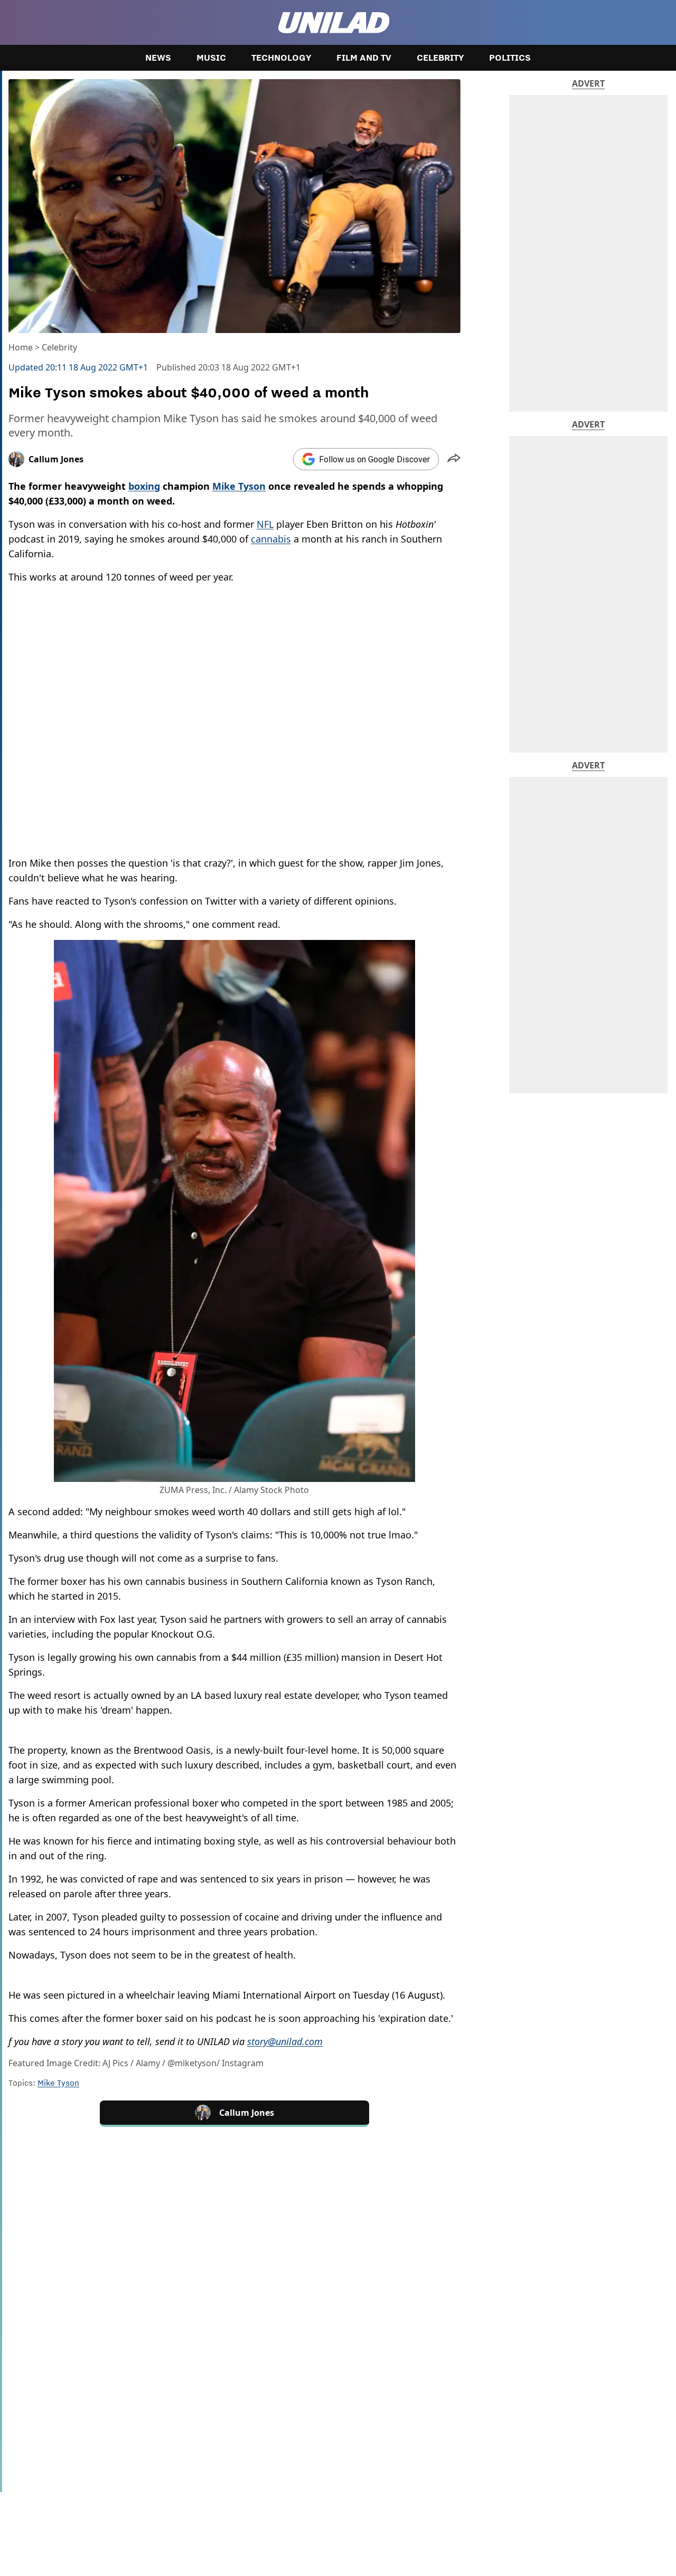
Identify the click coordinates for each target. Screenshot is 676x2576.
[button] (454, 459)
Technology (281, 58)
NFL (265, 524)
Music (211, 58)
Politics (510, 58)
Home (21, 347)
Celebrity (440, 58)
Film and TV (364, 58)
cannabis (271, 539)
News (158, 58)
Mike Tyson (58, 2083)
